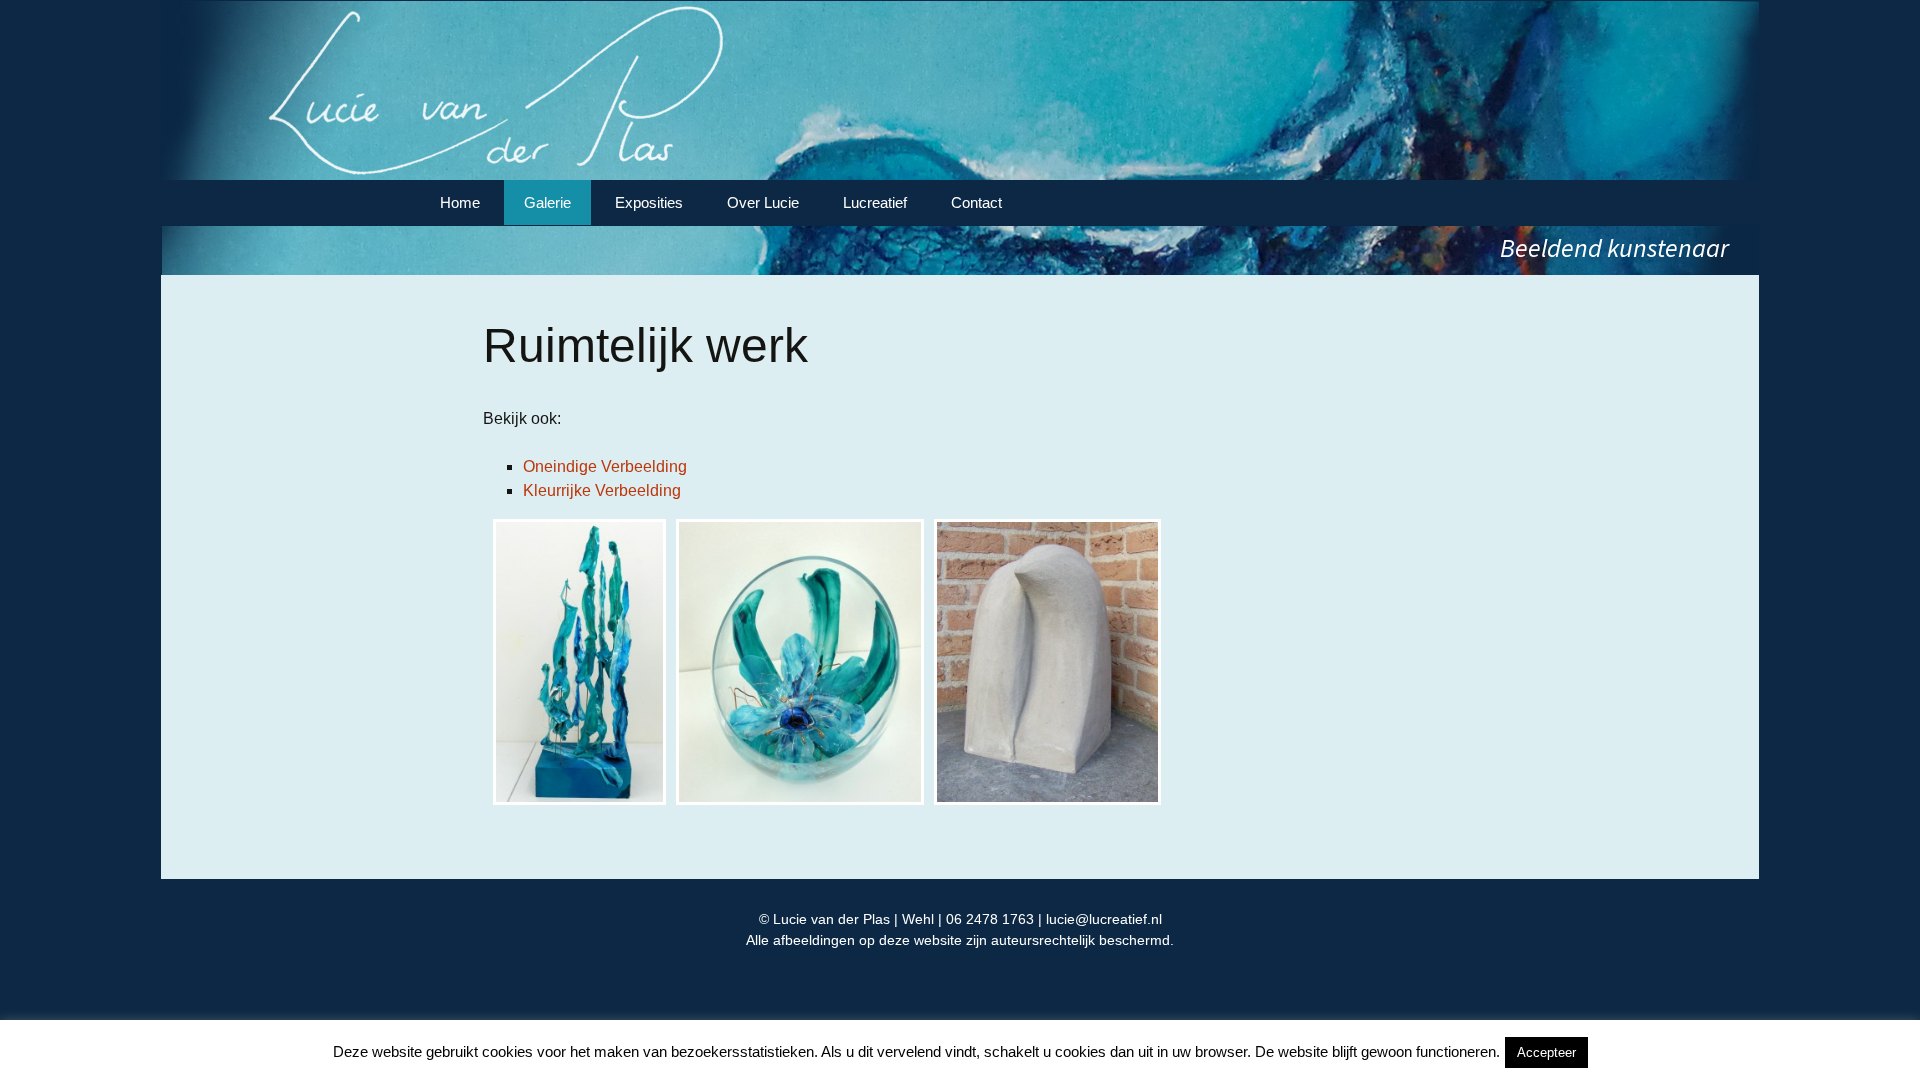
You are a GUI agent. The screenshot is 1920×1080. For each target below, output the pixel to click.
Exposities (649, 202)
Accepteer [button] (1546, 1052)
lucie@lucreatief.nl (1104, 919)
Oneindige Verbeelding (605, 466)
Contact (976, 202)
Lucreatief (875, 202)
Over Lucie (763, 202)
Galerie (547, 202)
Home (460, 202)
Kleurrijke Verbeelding (602, 490)
